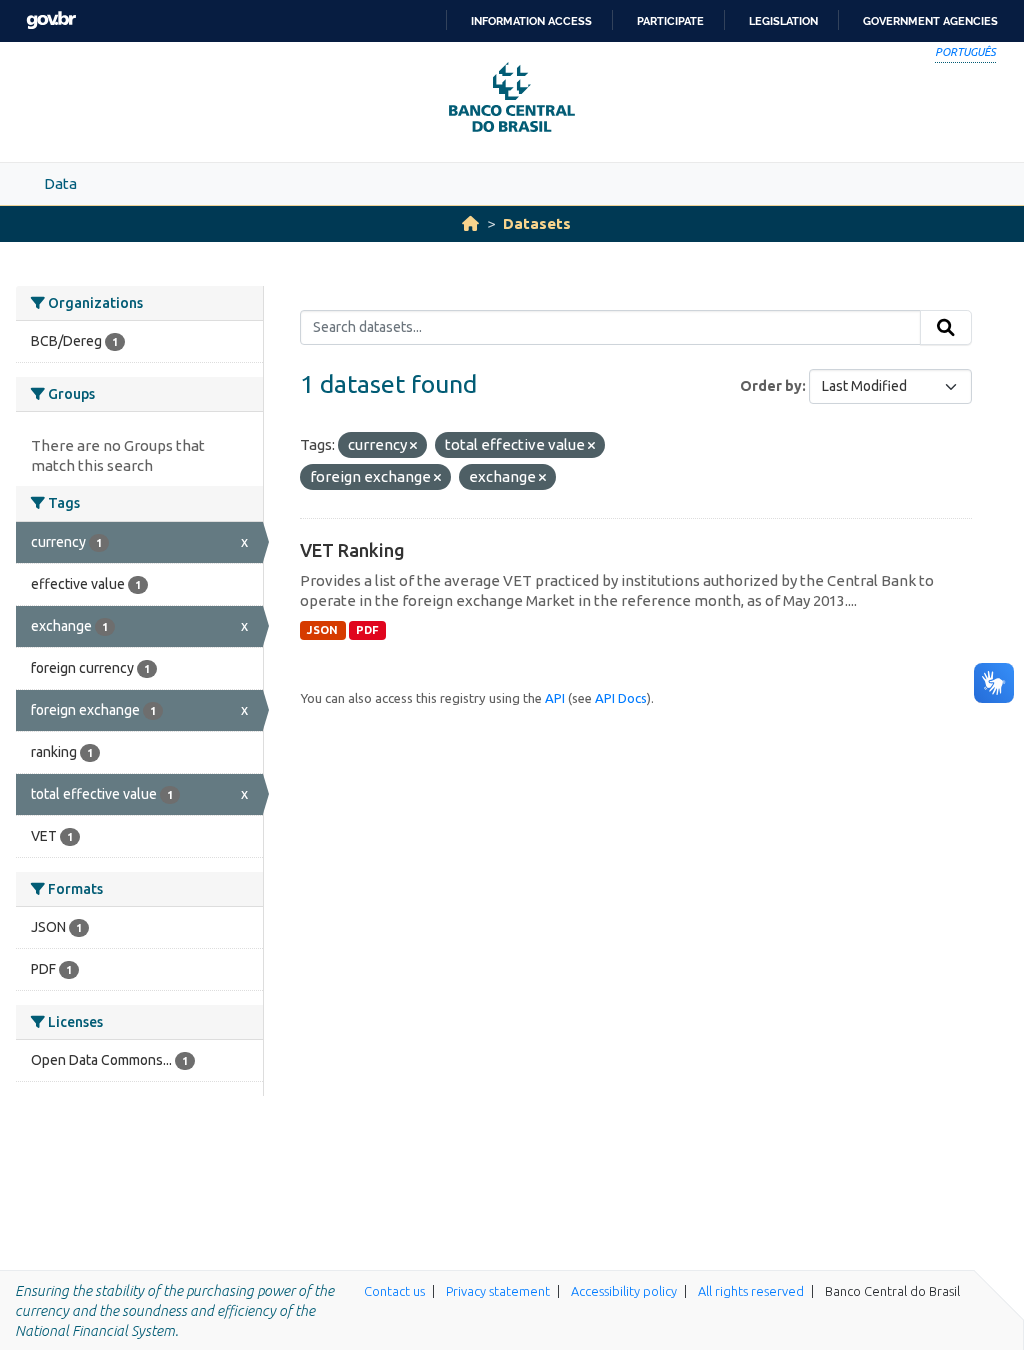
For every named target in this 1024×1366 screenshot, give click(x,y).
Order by (771, 386)
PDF (367, 630)
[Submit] (946, 328)
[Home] (470, 223)
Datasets (537, 223)
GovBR (51, 20)
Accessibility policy (624, 1291)
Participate (670, 21)
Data (60, 183)
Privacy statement (498, 1291)
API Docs (621, 698)
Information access (531, 21)
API (555, 698)
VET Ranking (352, 550)
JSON (322, 630)
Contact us (394, 1291)
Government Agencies (930, 21)
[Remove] (413, 446)
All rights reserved (751, 1291)
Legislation (783, 21)
